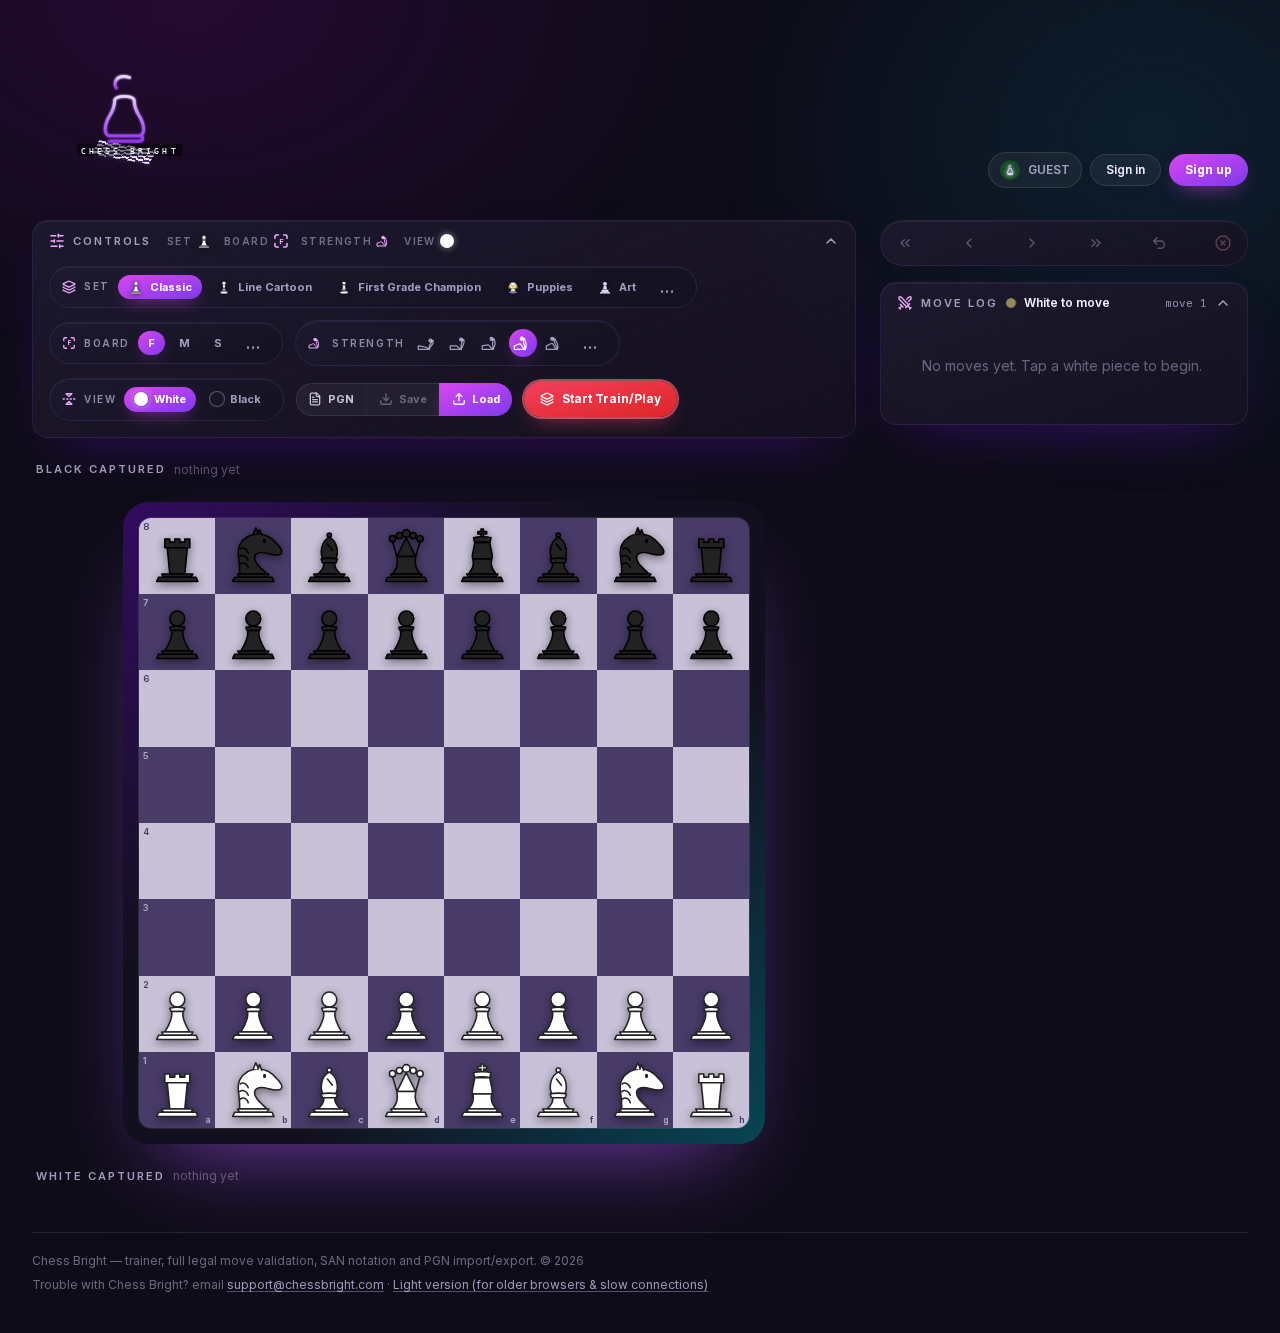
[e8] (482, 556)
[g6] (635, 708)
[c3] (329, 937)
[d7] (406, 632)
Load (486, 399)
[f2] (558, 1014)
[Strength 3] (491, 343)
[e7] (482, 632)
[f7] (558, 632)
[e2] (482, 1014)
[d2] (406, 1014)
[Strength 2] (459, 343)
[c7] (329, 632)
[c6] (329, 708)
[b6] (253, 708)
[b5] (253, 785)
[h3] (711, 937)
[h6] (711, 708)
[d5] (406, 785)
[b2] (253, 1014)
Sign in (1125, 169)
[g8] (635, 556)
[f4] (558, 861)
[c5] (329, 785)
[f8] (558, 556)
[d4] (406, 861)
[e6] (482, 708)
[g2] (635, 1014)
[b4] (253, 861)
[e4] (482, 861)
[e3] (482, 937)
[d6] (406, 708)
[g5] (635, 785)
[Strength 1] (427, 343)
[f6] (558, 708)
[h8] (711, 556)
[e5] (482, 785)
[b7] (253, 632)
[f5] (558, 785)
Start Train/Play (611, 398)
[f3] (558, 937)
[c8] (329, 556)
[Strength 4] (523, 343)
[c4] (329, 861)
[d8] (406, 556)
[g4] (635, 861)
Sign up (1208, 169)
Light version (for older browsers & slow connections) (550, 1284)
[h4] (711, 861)
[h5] (711, 785)
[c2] (329, 1014)
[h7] (711, 632)
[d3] (406, 937)
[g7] (635, 632)
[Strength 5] (555, 343)
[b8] (253, 556)
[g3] (635, 937)
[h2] (711, 1014)
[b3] (253, 937)
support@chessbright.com (305, 1284)
